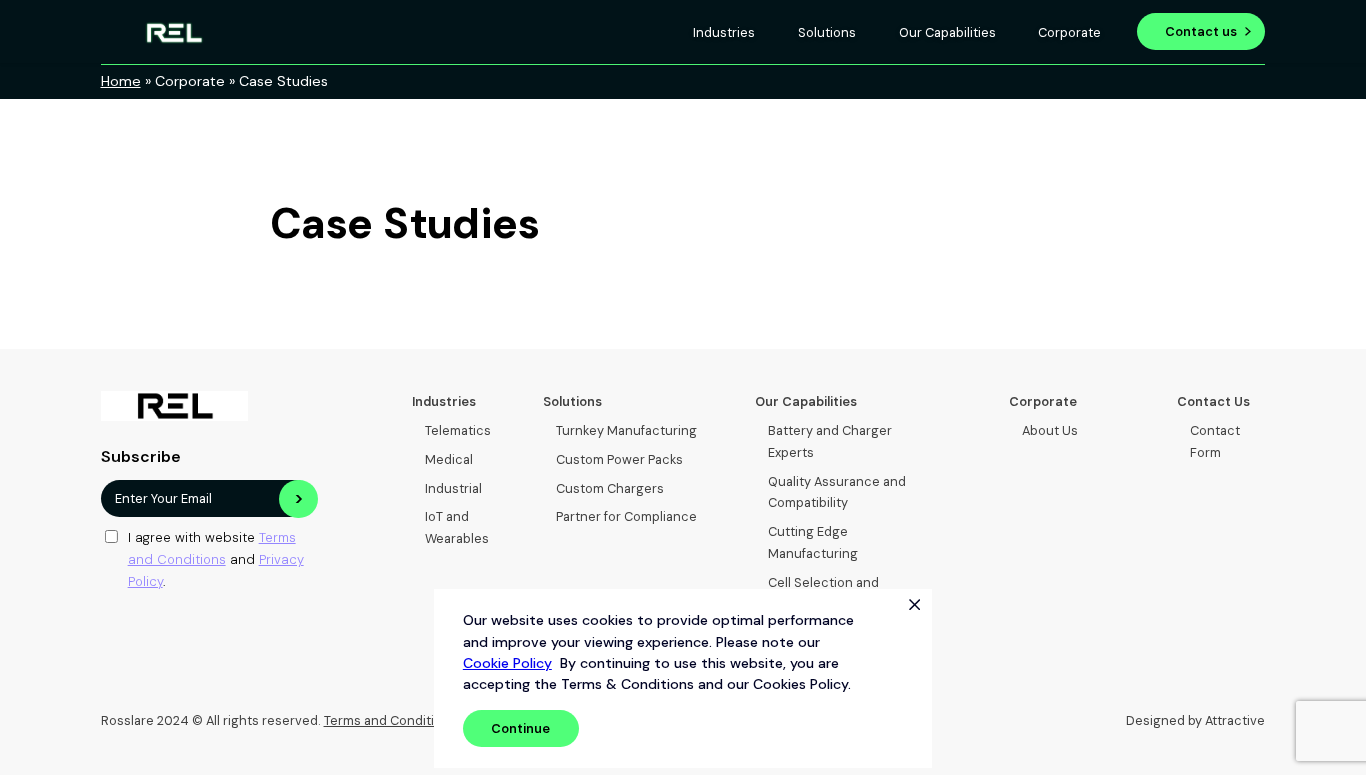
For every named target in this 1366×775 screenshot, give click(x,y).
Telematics (458, 430)
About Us (1050, 430)
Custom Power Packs (619, 459)
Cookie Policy (507, 663)
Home (121, 81)
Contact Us (1213, 401)
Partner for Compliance (626, 516)
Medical (449, 459)
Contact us (1201, 31)
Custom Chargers (610, 488)
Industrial (453, 488)
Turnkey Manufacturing (626, 430)
